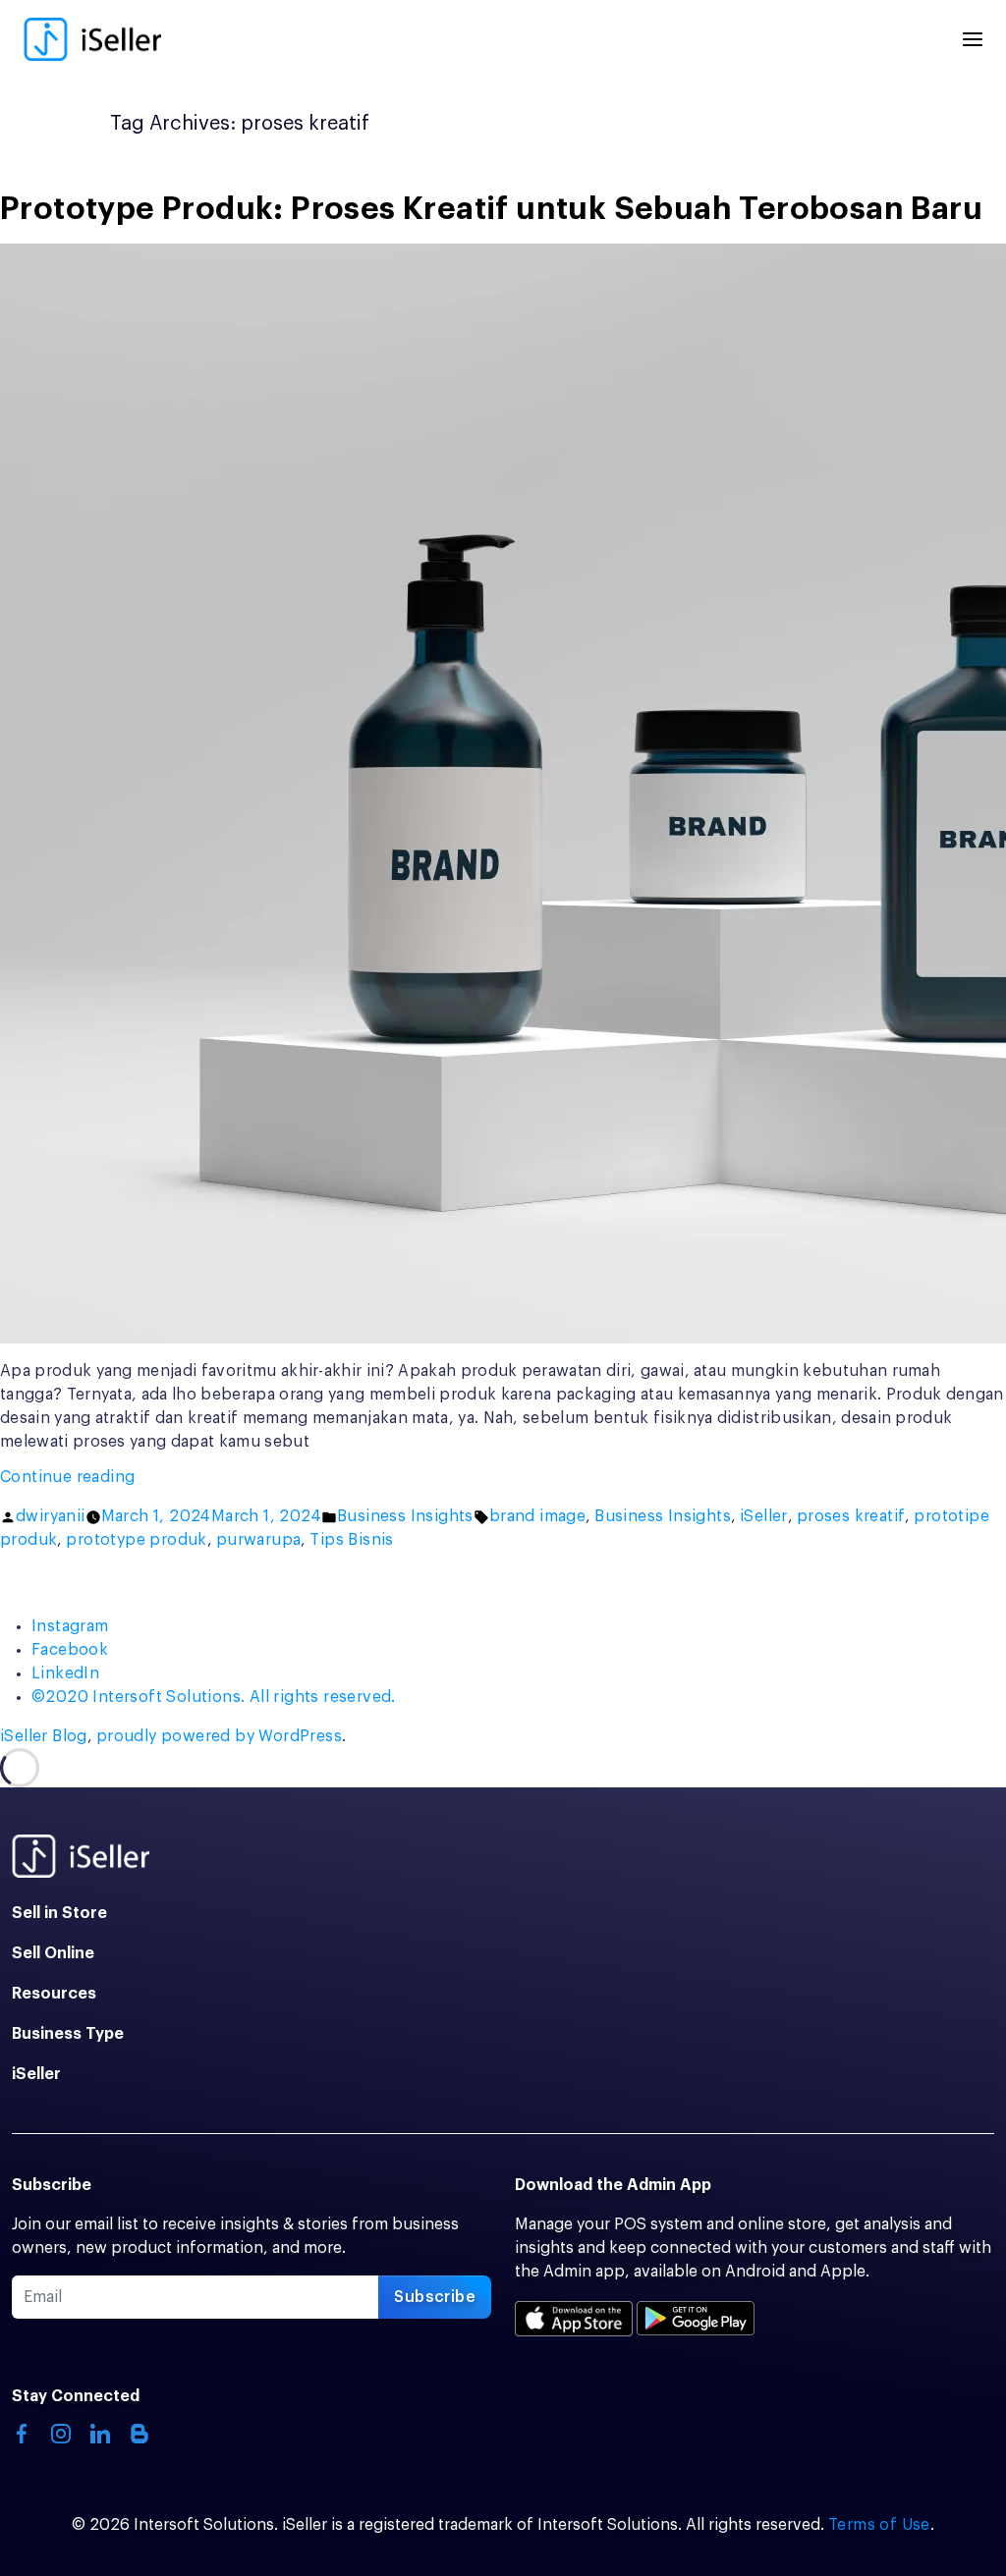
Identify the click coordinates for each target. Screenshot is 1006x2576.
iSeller (764, 1516)
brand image (537, 1516)
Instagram (70, 1626)
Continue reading (110, 1479)
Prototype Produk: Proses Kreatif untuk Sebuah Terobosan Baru (491, 209)
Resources (54, 1994)
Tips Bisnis (351, 1540)
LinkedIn (65, 1673)
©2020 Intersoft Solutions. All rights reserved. (214, 1697)
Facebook (70, 1650)
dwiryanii (51, 1516)
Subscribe (435, 2297)
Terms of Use (879, 2525)
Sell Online (53, 1953)
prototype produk (136, 1540)
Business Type (68, 2034)
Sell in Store (59, 1913)
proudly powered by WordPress (219, 1736)
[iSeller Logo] (92, 39)
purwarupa (259, 1540)
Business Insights (405, 1516)
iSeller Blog (44, 1736)
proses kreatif (851, 1516)
